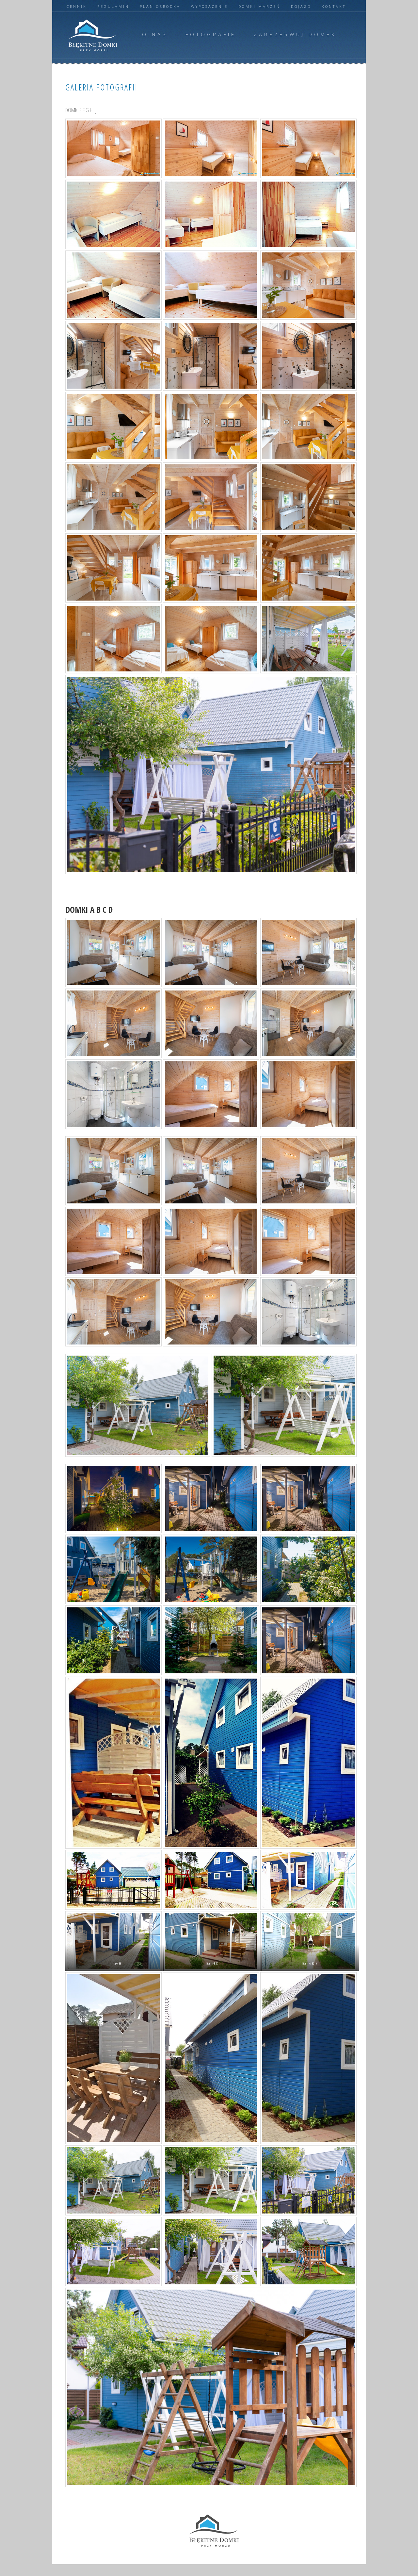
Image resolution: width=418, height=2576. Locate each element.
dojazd (301, 6)
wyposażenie (209, 6)
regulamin (113, 6)
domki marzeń (259, 6)
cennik (77, 6)
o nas (155, 34)
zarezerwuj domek (295, 34)
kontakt (334, 6)
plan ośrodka (160, 6)
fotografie (211, 34)
